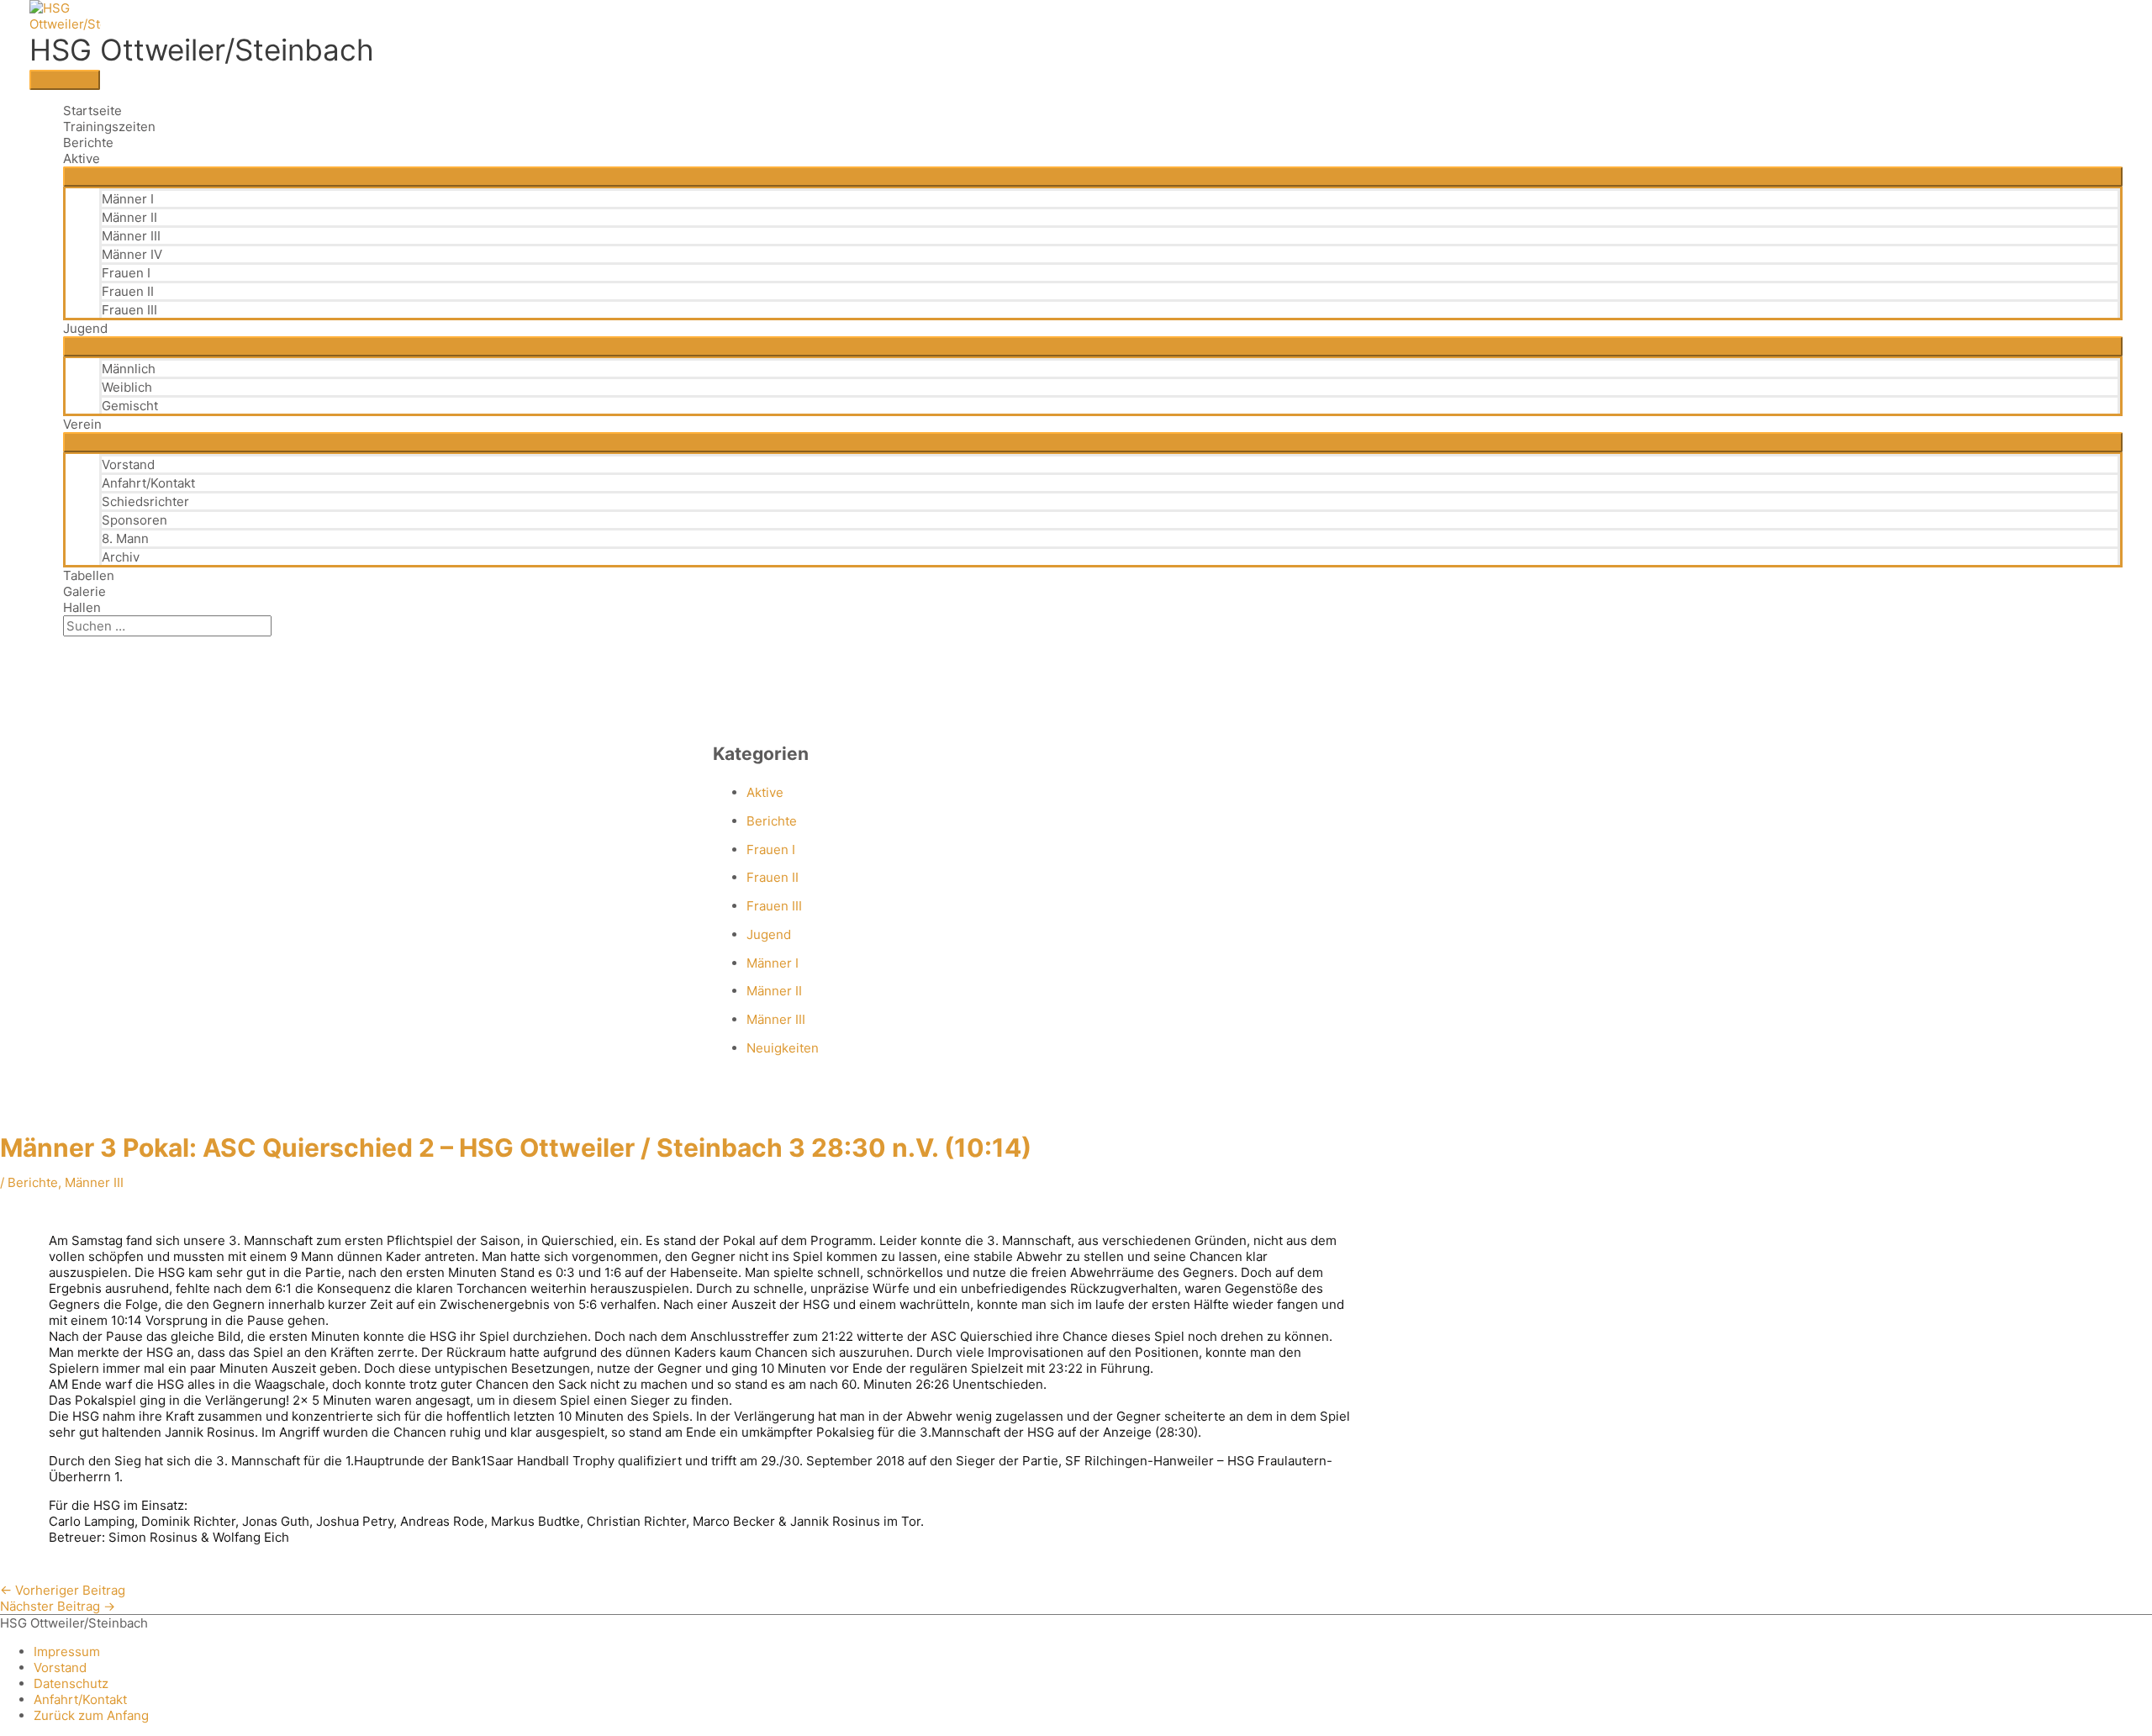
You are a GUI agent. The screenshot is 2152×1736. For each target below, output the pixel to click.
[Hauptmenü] (65, 80)
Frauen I (126, 273)
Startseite (92, 111)
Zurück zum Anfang (91, 1715)
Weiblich (127, 387)
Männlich (129, 369)
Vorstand (128, 464)
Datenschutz (71, 1683)
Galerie (84, 591)
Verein (82, 424)
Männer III (131, 236)
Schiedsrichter (145, 501)
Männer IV (132, 254)
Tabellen (89, 575)
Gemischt (130, 406)
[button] (68, 644)
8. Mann (125, 538)
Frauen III (129, 310)
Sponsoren (134, 520)
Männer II (129, 217)
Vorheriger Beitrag (63, 1590)
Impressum (67, 1652)
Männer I (128, 199)
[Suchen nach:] (167, 626)
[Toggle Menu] (1093, 177)
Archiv (121, 557)
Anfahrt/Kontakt (148, 483)
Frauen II (128, 291)
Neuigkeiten (783, 1048)
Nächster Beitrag (58, 1606)
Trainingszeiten (109, 127)
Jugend (85, 328)
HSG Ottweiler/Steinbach (202, 50)
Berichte (88, 142)
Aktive (82, 158)
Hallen (82, 607)
